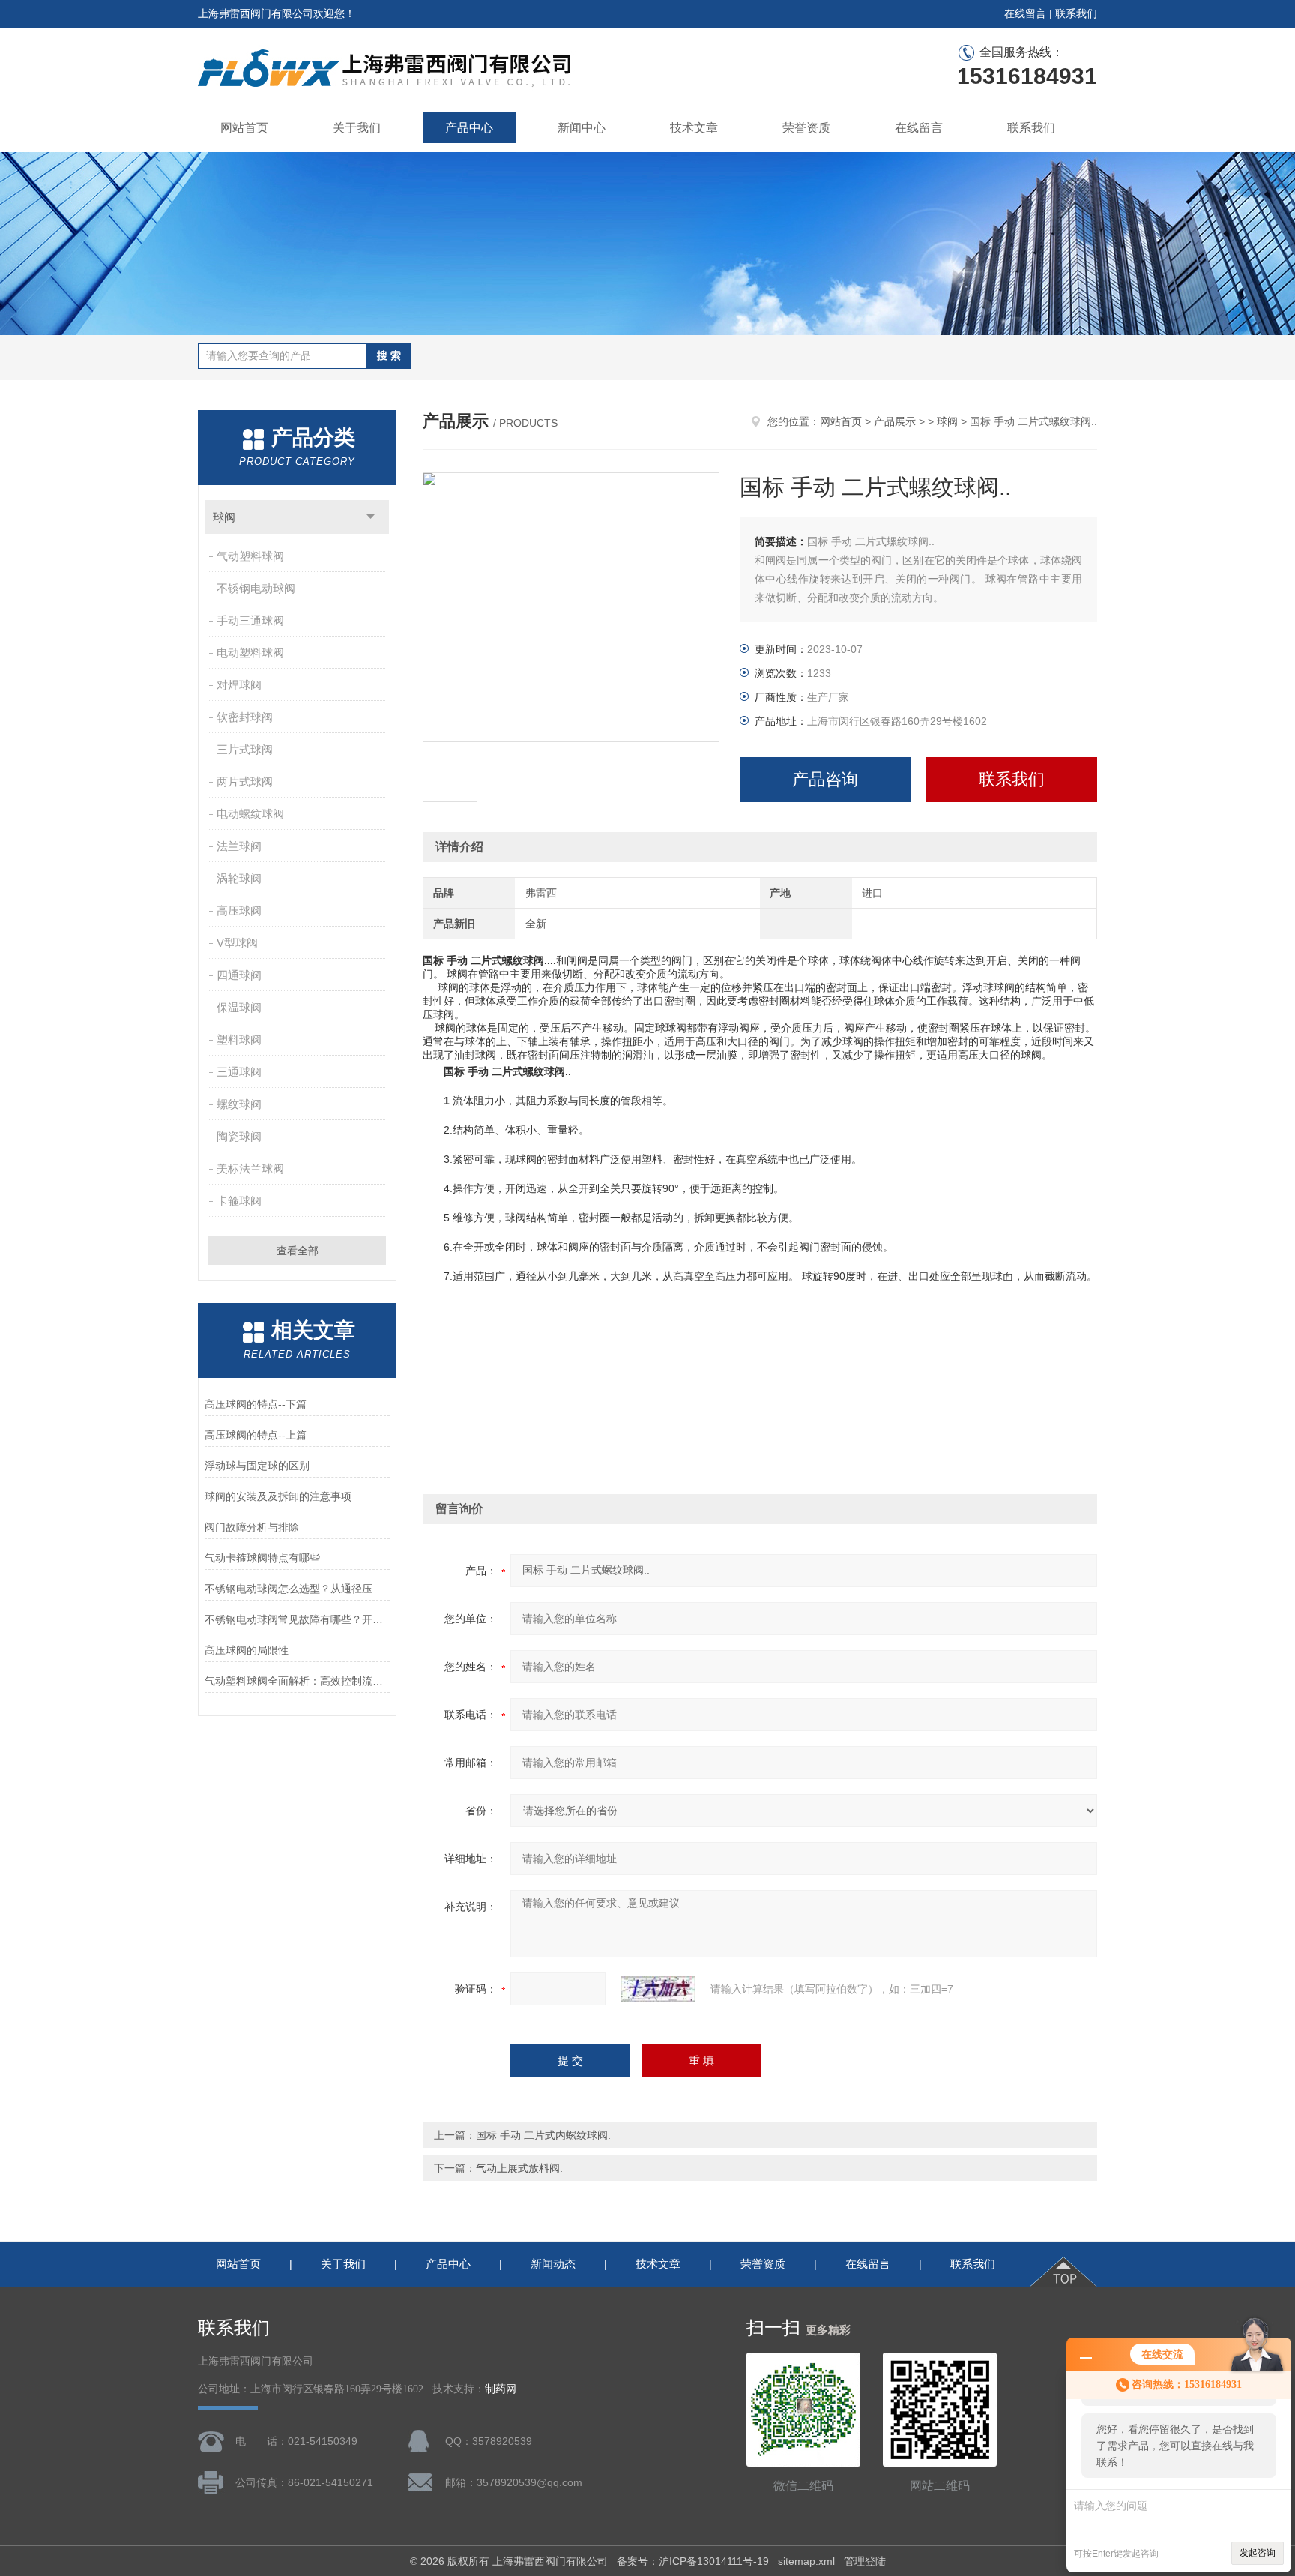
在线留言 (1025, 13)
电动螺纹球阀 (250, 814)
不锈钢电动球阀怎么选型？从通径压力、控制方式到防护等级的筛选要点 (297, 1589)
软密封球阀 (245, 717)
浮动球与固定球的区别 (257, 1466)
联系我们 (1076, 13)
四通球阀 (239, 975)
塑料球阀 (239, 1039)
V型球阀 (237, 943)
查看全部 (298, 1251)
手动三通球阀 (250, 620)
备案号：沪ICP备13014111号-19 (693, 2561)
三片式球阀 (245, 749)
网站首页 (244, 128)
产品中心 (469, 128)
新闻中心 (582, 128)
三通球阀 (239, 1072)
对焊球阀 (239, 685)
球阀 (224, 517)
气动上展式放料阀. (519, 2168)
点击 (371, 517)
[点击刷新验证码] (658, 1989)
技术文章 (694, 128)
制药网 (501, 2389)
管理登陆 (865, 2561)
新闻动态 (553, 2264)
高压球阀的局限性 (247, 1650)
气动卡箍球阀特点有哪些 (262, 1558)
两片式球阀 (245, 782)
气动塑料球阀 (250, 556)
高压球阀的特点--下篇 (256, 1404)
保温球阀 (239, 1007)
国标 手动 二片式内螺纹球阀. (543, 2135)
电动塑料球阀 (250, 653)
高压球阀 (239, 911)
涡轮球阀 (239, 878)
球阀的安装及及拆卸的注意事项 (278, 1496)
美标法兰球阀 (250, 1168)
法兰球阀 (239, 846)
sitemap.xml (806, 2561)
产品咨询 (825, 779)
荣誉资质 (806, 128)
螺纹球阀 (239, 1104)
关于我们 (357, 128)
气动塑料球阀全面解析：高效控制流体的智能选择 (297, 1681)
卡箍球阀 (239, 1201)
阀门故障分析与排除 (252, 1527)
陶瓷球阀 (239, 1136)
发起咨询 (1258, 2553)
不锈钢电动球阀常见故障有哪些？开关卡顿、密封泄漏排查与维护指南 (297, 1619)
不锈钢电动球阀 (256, 588)
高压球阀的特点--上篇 (256, 1435)
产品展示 (895, 421)
